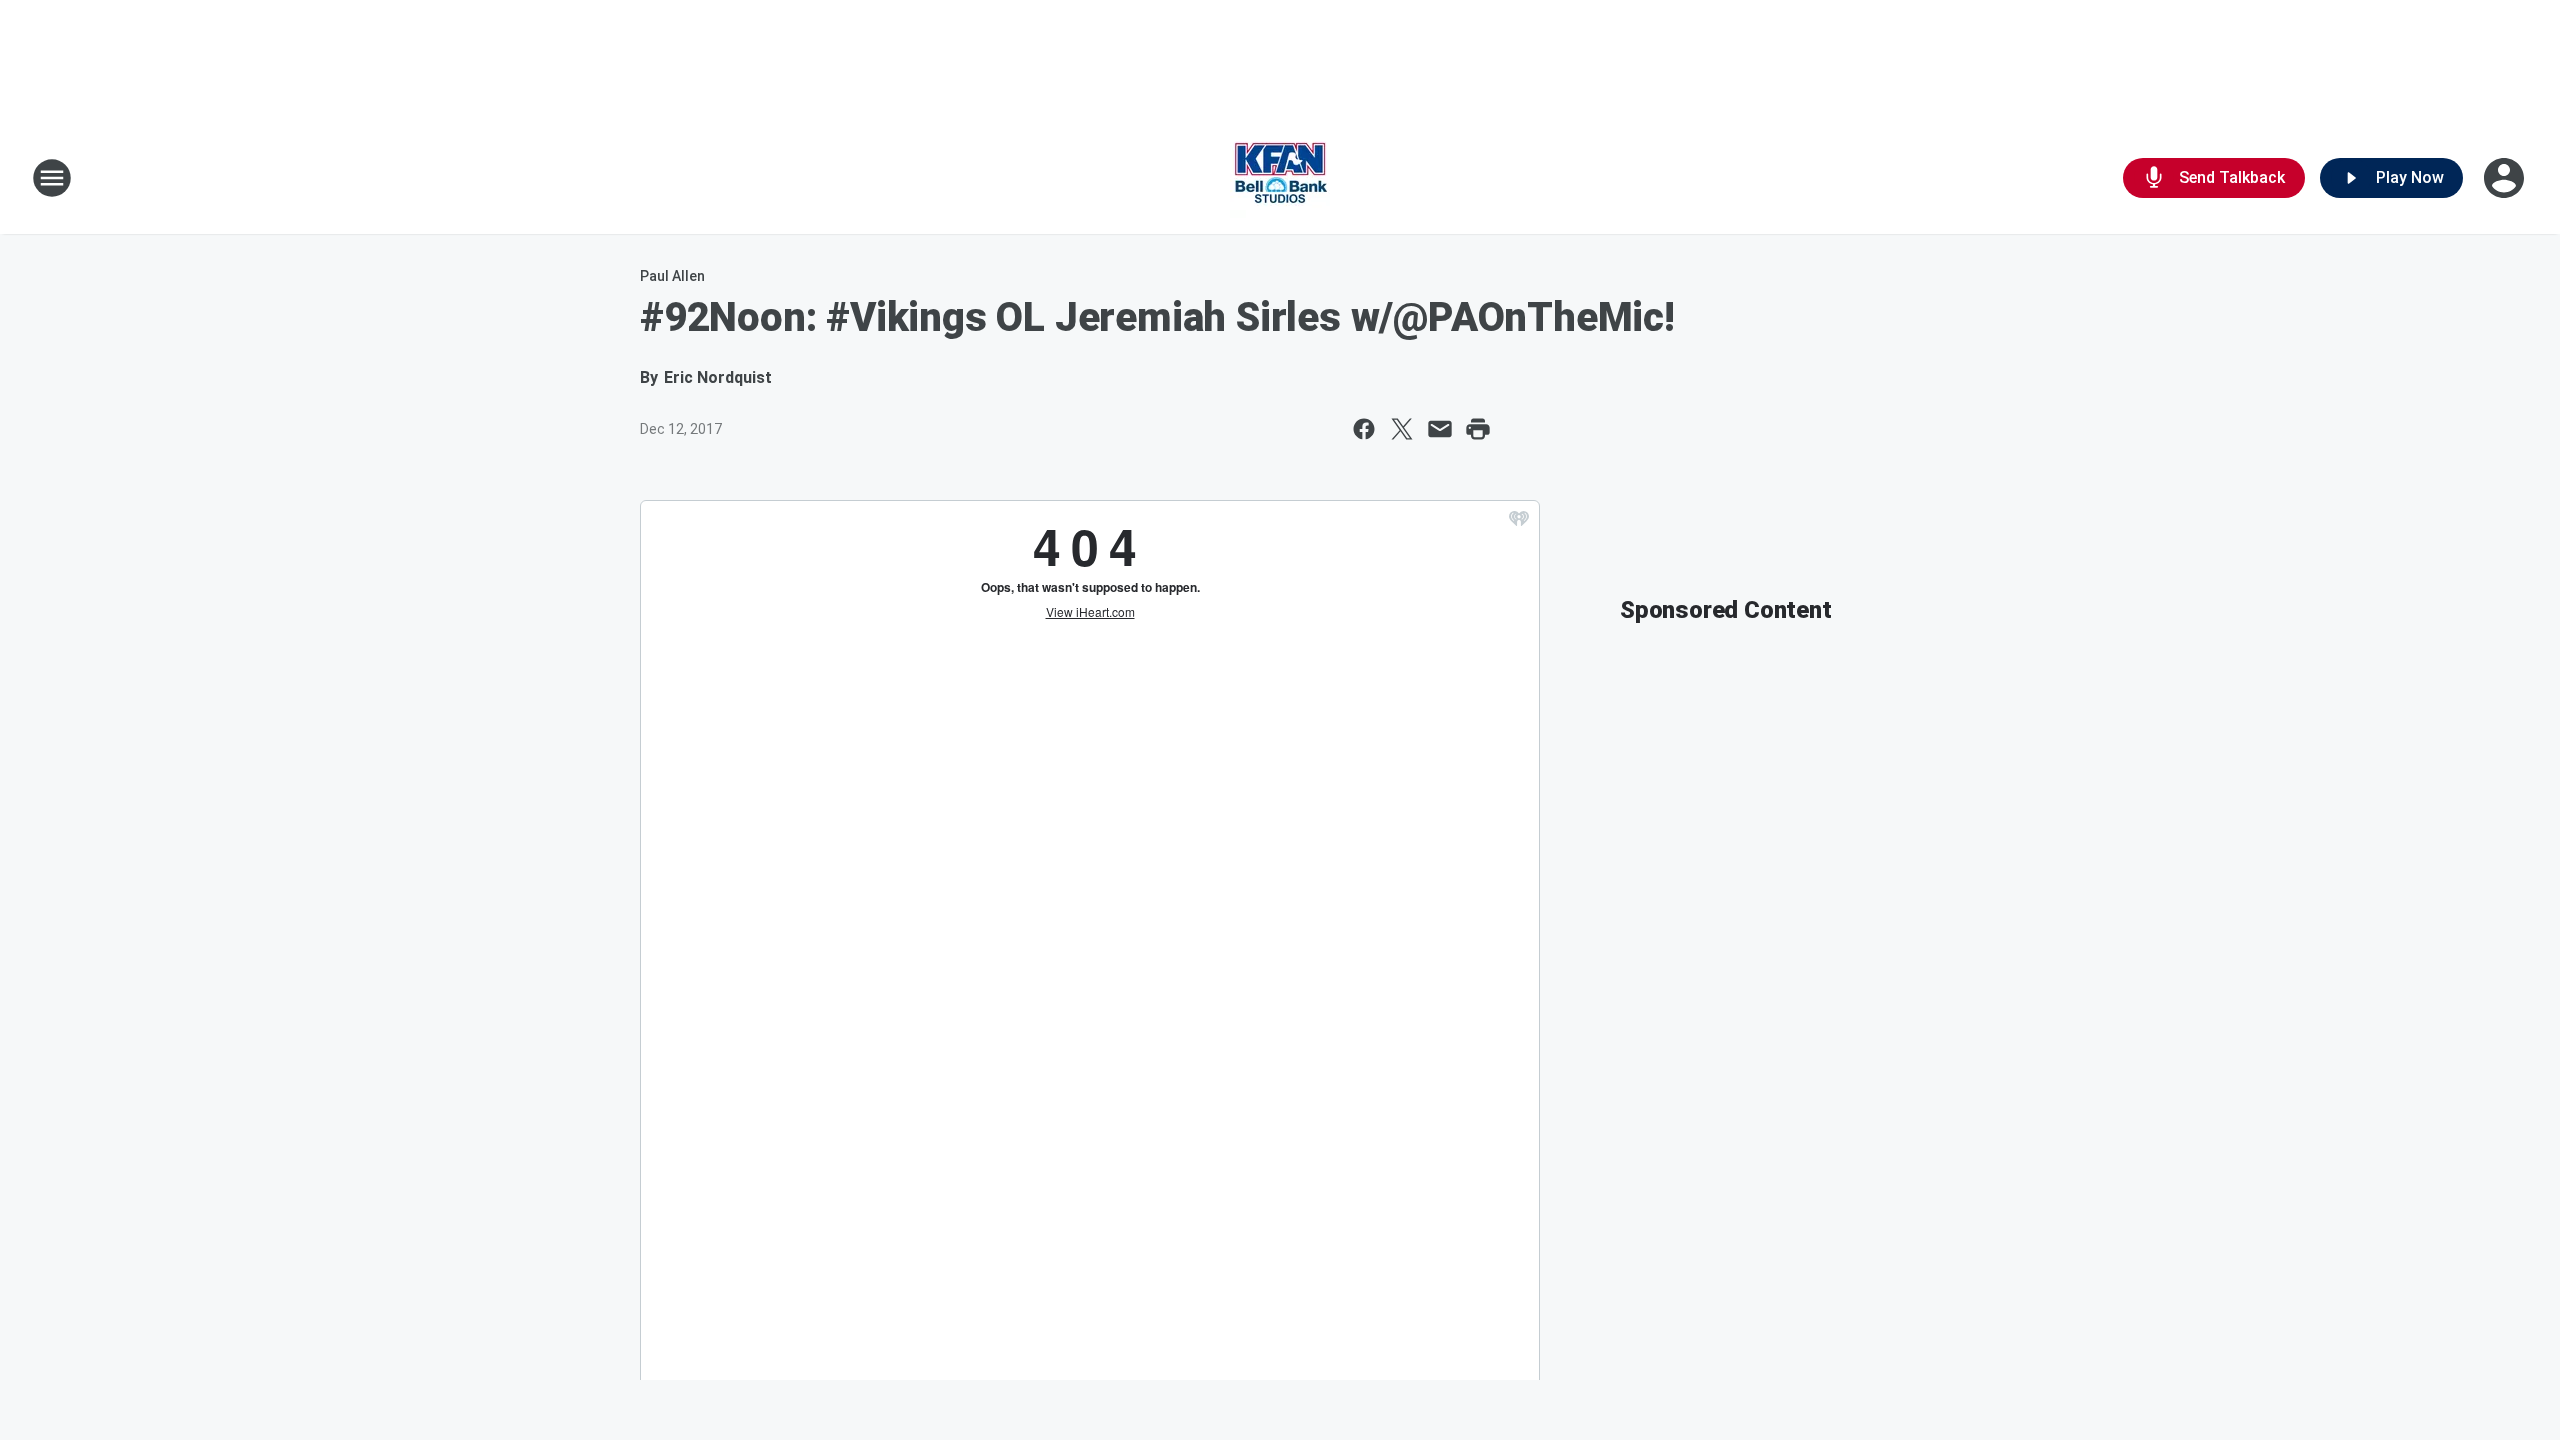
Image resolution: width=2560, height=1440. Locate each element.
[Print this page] (1478, 429)
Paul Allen (672, 276)
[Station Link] (1280, 178)
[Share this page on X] (1402, 429)
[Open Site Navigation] (52, 178)
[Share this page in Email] (1440, 429)
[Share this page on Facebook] (1364, 429)
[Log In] (2506, 178)
